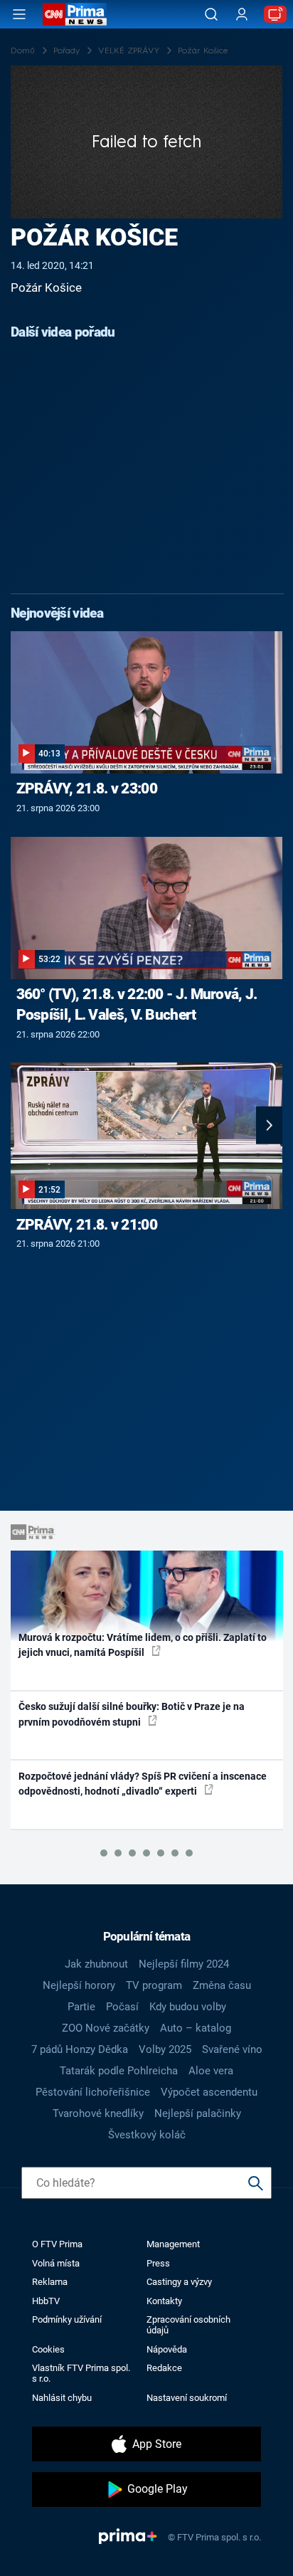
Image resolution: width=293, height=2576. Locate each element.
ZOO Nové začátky (106, 2028)
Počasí (122, 2007)
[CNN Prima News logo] (75, 14)
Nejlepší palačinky (198, 2113)
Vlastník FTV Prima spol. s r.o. (81, 2373)
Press (158, 2263)
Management (173, 2244)
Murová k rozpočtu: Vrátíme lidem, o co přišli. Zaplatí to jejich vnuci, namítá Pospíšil (143, 1645)
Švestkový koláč (147, 2135)
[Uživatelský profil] (242, 15)
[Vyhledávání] (211, 14)
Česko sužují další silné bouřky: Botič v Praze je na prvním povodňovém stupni (132, 1714)
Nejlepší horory (79, 1985)
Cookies (48, 2349)
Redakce (164, 2368)
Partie (81, 2007)
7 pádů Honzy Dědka (80, 2049)
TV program (154, 1985)
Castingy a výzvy (179, 2282)
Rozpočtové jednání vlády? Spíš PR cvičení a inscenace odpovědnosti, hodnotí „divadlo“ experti (143, 1784)
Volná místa (56, 2263)
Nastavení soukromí (187, 2398)
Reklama (50, 2282)
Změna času (222, 1985)
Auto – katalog (196, 2028)
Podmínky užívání (67, 2319)
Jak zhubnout (96, 1964)
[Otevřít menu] (19, 14)
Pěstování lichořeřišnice (93, 2092)
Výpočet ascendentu (209, 2092)
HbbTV (46, 2301)
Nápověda (167, 2349)
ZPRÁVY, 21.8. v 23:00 (87, 788)
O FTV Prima (57, 2244)
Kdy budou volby (188, 2007)
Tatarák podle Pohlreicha (119, 2071)
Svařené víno (232, 2049)
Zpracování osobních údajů (188, 2325)
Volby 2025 (165, 2049)
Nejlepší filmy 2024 (184, 1964)
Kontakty (164, 2301)
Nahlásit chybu (62, 2398)
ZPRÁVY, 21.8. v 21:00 (87, 1225)
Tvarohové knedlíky (98, 2113)
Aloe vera (211, 2071)
